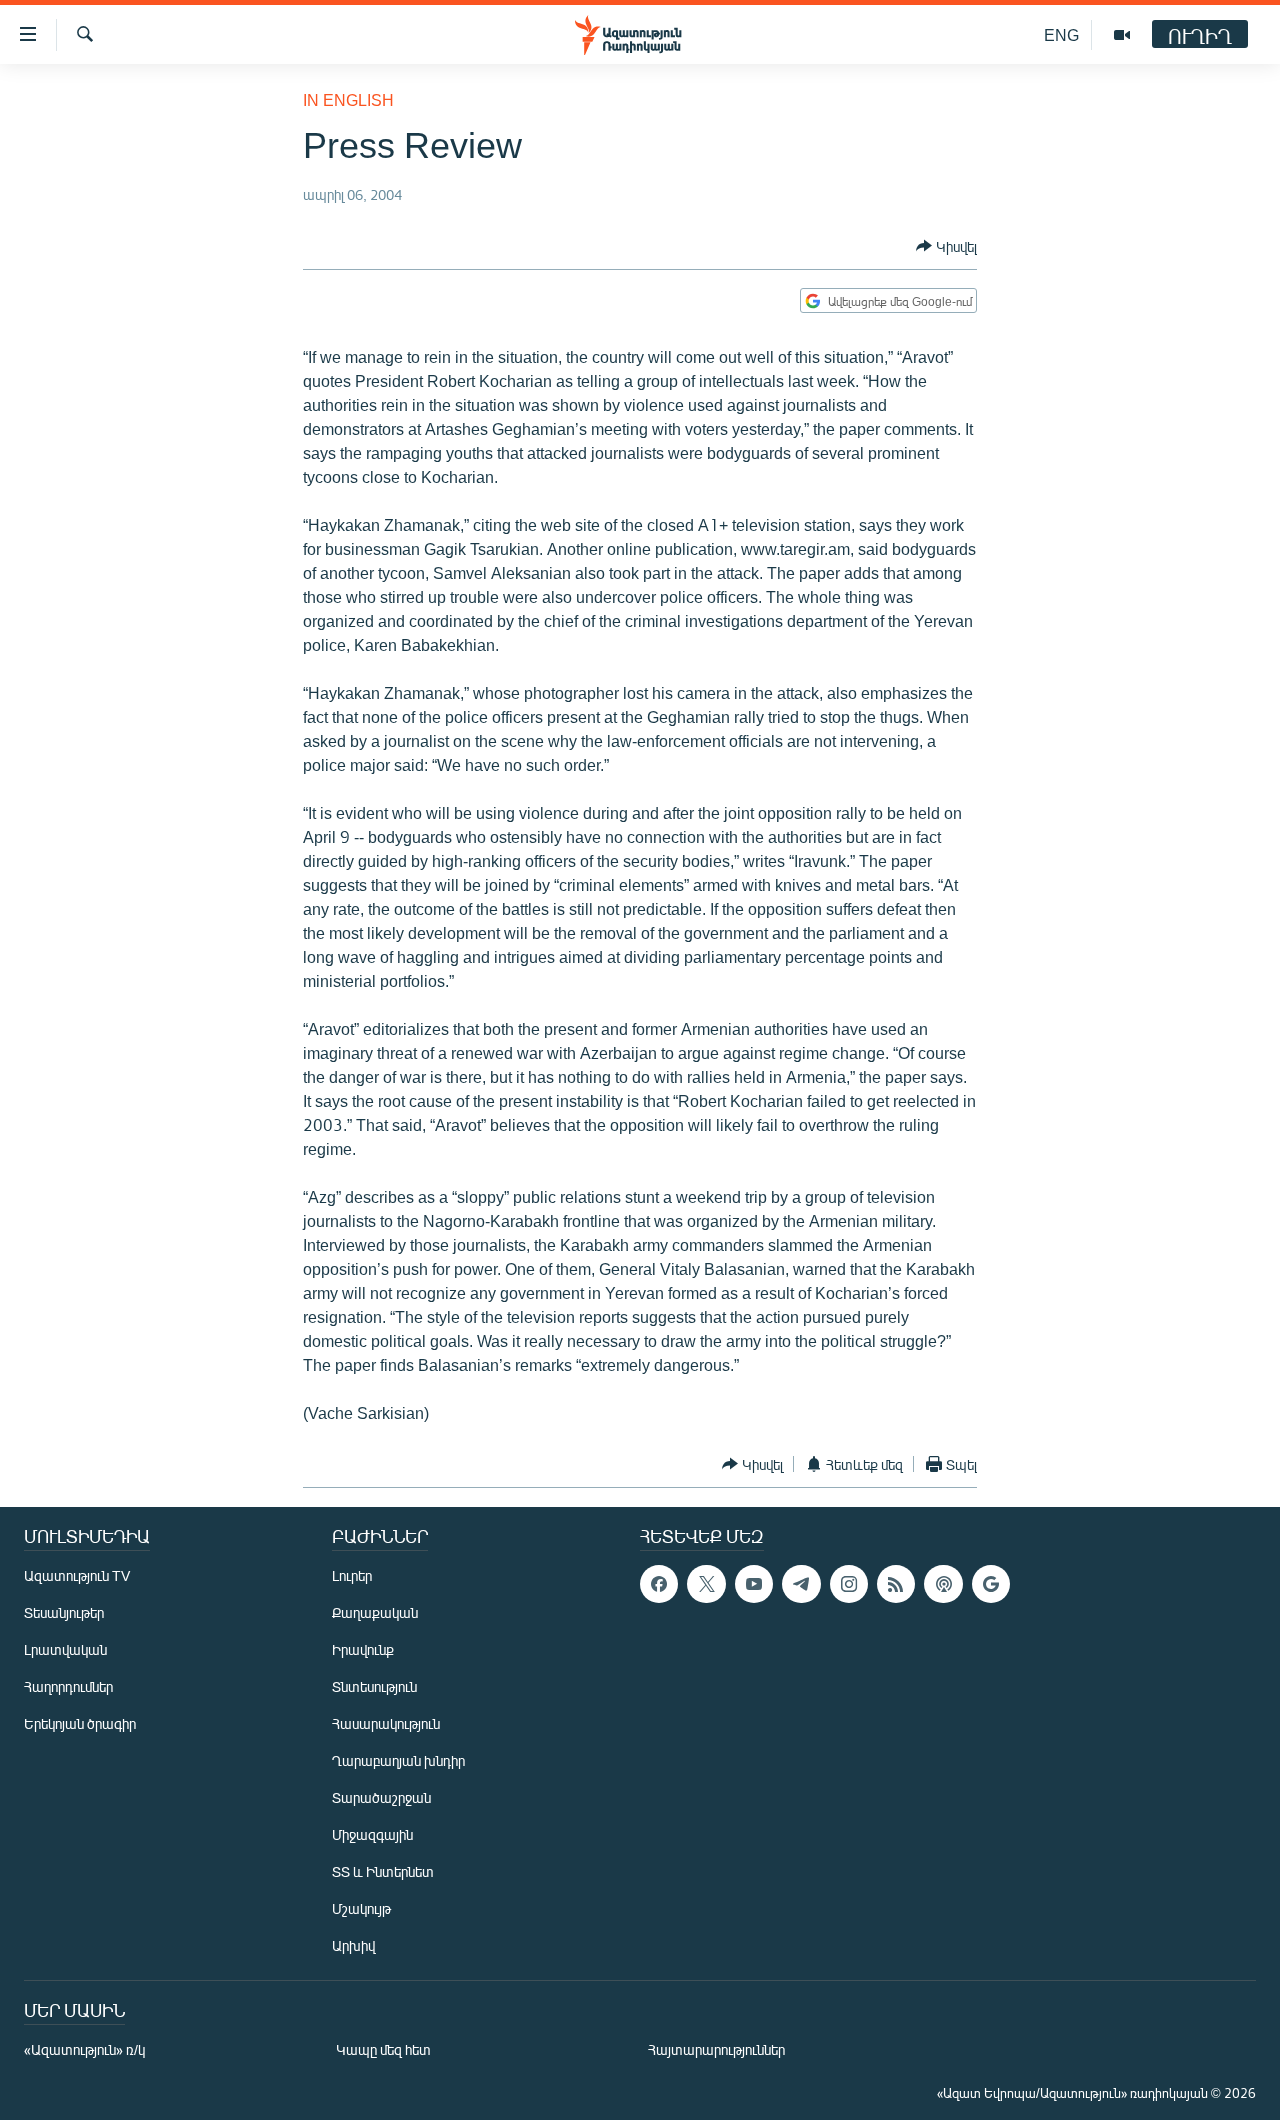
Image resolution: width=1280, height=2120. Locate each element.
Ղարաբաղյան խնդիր (398, 1760)
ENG (1061, 34)
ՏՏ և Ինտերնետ (383, 1871)
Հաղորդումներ (68, 1686)
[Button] (946, 246)
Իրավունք (363, 1649)
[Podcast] (943, 1584)
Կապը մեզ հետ (383, 2049)
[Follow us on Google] (991, 1584)
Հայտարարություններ (716, 2049)
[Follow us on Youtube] (754, 1584)
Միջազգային (372, 1834)
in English (348, 99)
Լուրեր (352, 1575)
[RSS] (896, 1584)
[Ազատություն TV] (1122, 35)
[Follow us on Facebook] (659, 1584)
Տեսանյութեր (64, 1612)
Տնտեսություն (374, 1686)
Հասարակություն (386, 1723)
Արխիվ (353, 1945)
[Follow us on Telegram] (801, 1584)
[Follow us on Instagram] (849, 1584)
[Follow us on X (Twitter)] (706, 1584)
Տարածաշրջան (381, 1797)
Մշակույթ (361, 1908)
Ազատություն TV (77, 1575)
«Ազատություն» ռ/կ (84, 2049)
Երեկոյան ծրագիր (80, 1723)
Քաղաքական (375, 1612)
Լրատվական (65, 1649)
